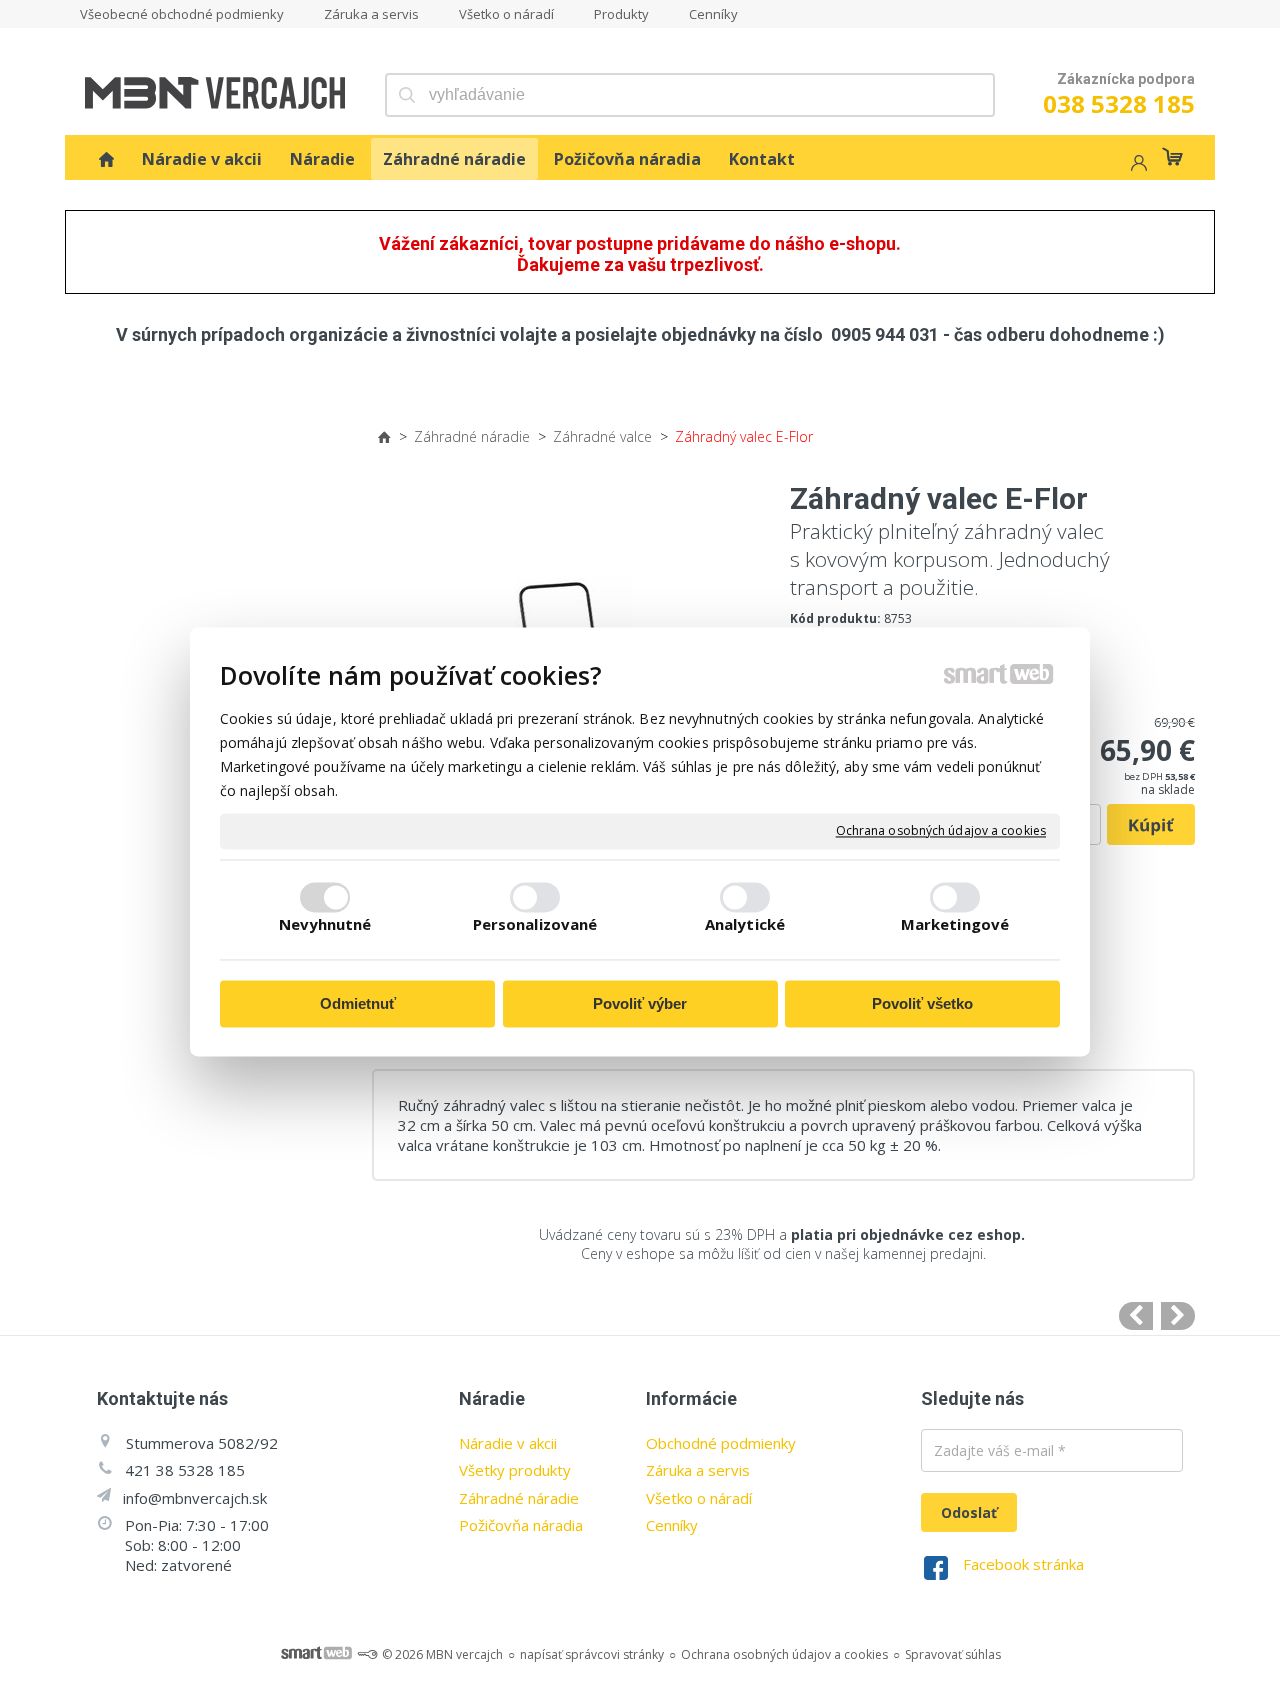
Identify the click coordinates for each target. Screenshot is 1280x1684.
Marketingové (955, 925)
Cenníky (672, 1525)
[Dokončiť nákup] (1172, 156)
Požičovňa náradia (521, 1525)
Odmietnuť (358, 1003)
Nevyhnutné (325, 925)
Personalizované (535, 925)
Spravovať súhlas (953, 1654)
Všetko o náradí (699, 1498)
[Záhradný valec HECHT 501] (1136, 1316)
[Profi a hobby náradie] (106, 159)
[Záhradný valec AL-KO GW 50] (1178, 1316)
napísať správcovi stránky (592, 1654)
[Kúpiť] (1151, 825)
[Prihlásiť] (1137, 165)
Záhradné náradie (519, 1498)
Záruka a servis (698, 1470)
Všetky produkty (515, 1470)
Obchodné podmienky (721, 1443)
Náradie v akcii (508, 1443)
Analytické (745, 925)
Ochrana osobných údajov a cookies (941, 831)
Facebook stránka (1023, 1564)
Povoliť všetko (922, 1003)
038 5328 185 (1119, 103)
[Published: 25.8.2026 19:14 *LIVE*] (367, 1654)
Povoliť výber (640, 1003)
